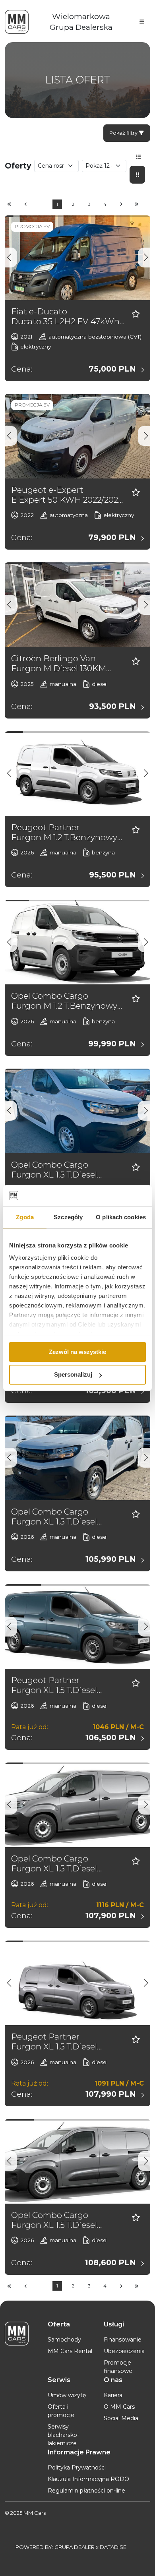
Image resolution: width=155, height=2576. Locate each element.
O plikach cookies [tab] (121, 1217)
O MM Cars (119, 2407)
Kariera (113, 2395)
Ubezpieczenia (124, 2351)
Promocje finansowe (118, 2367)
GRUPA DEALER (75, 2547)
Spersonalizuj (73, 1374)
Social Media (121, 2418)
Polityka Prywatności (77, 2468)
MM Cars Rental (70, 2351)
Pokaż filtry (124, 133)
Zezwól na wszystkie (77, 1352)
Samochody (64, 2340)
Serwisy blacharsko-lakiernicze (63, 2435)
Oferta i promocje (61, 2411)
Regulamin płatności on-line (86, 2491)
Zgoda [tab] (25, 1217)
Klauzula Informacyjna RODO (88, 2479)
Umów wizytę (67, 2395)
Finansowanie (123, 2340)
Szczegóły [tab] (68, 1217)
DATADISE (113, 2547)
